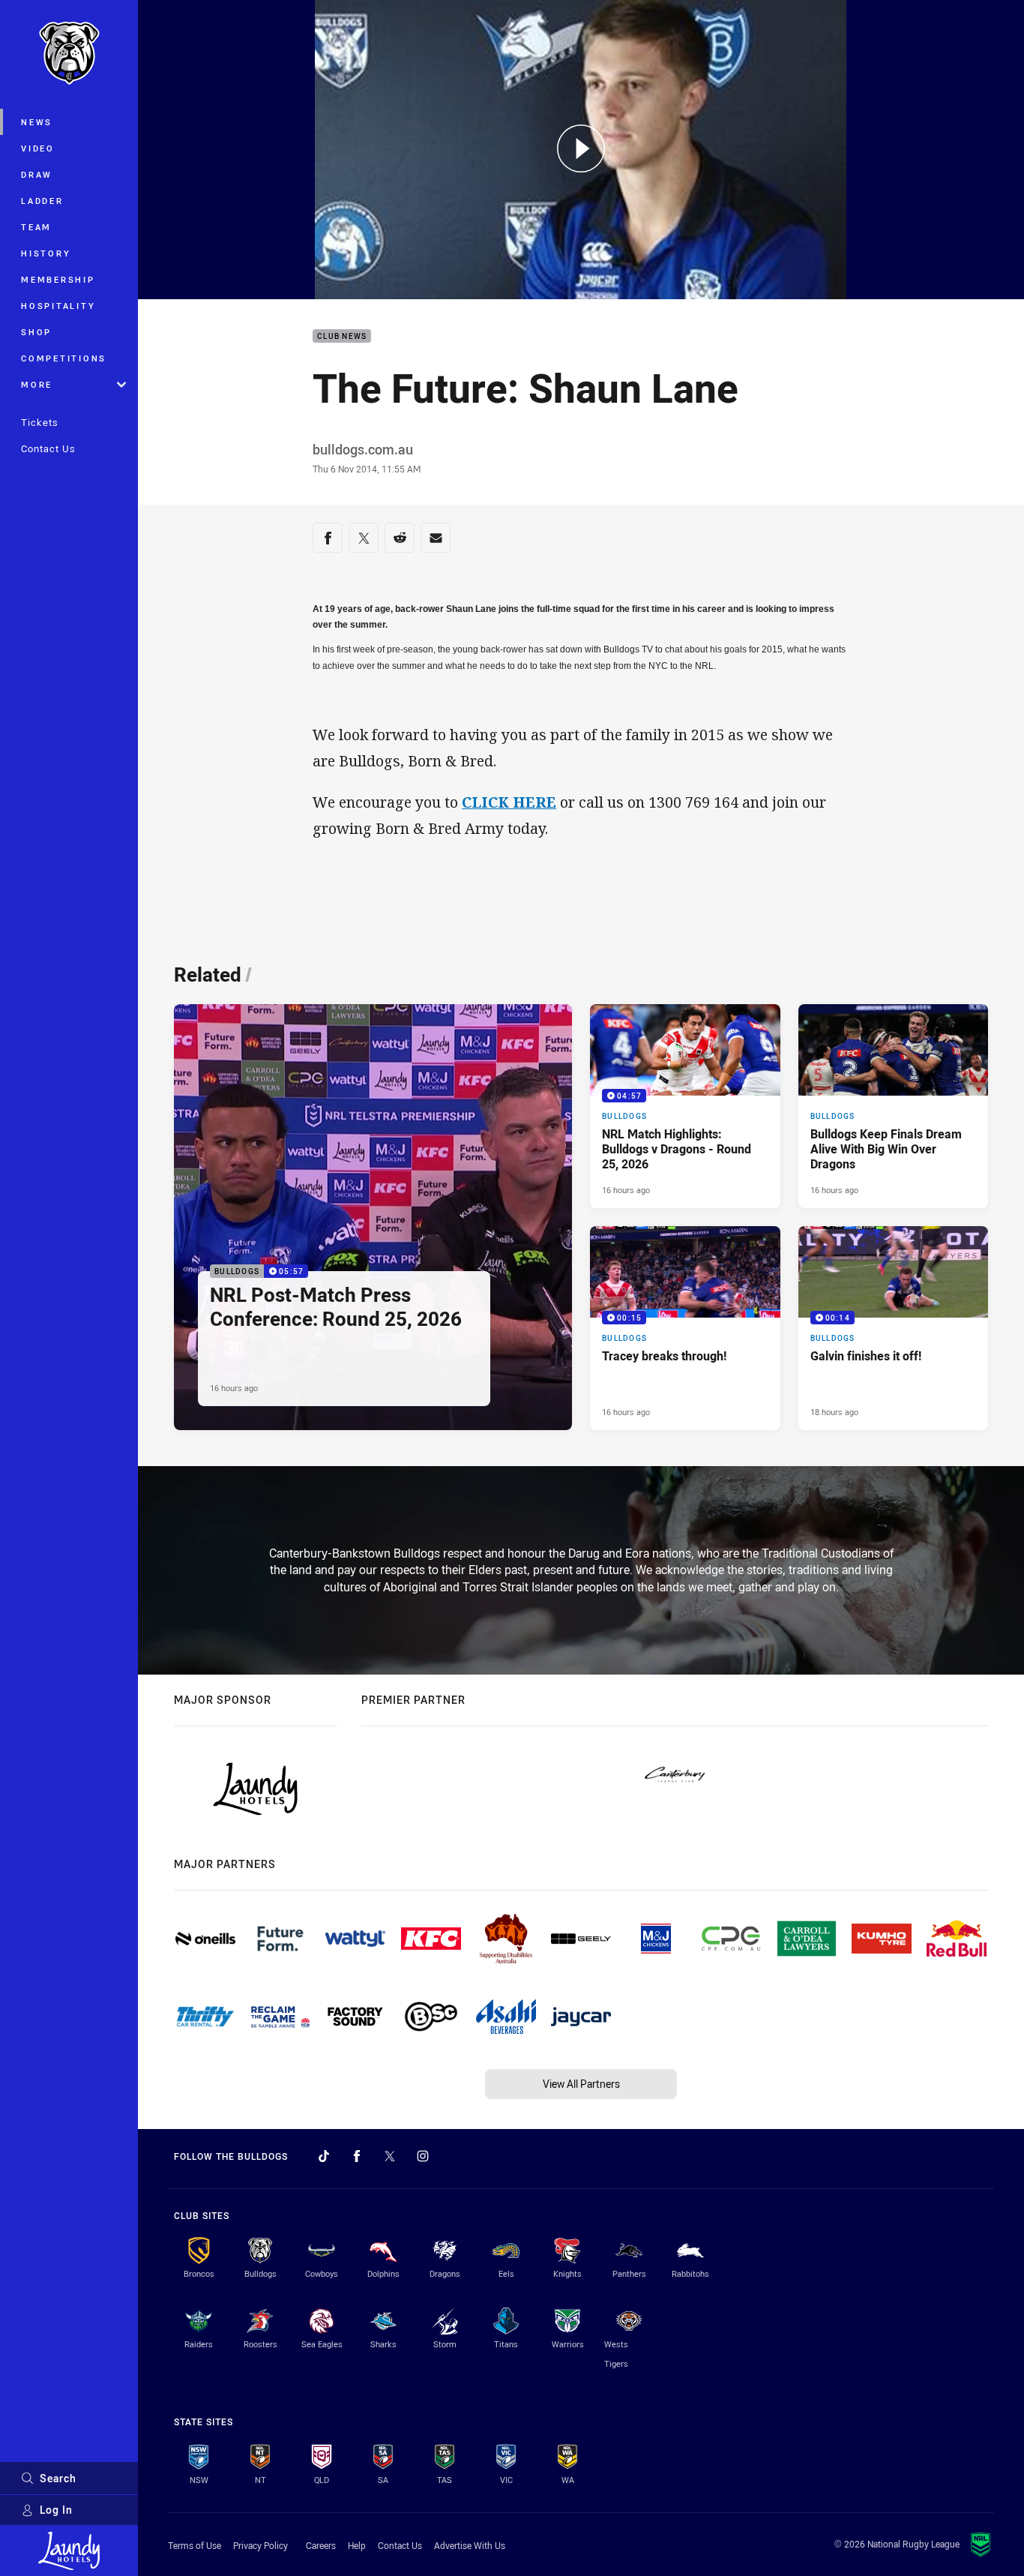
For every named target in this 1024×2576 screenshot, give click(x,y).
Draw (37, 174)
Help (357, 2545)
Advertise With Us (470, 2545)
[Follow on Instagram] (423, 2156)
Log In (56, 2510)
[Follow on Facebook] (357, 2156)
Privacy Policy (260, 2545)
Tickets (40, 422)
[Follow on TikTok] (324, 2156)
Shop (36, 332)
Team (36, 227)
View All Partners (581, 2084)
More (37, 384)
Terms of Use (195, 2545)
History (46, 253)
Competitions (64, 358)
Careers (321, 2545)
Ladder (42, 201)
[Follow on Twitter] (390, 2156)
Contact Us (48, 448)
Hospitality (58, 306)
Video (38, 148)
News (37, 122)
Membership (58, 279)
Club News (342, 336)
